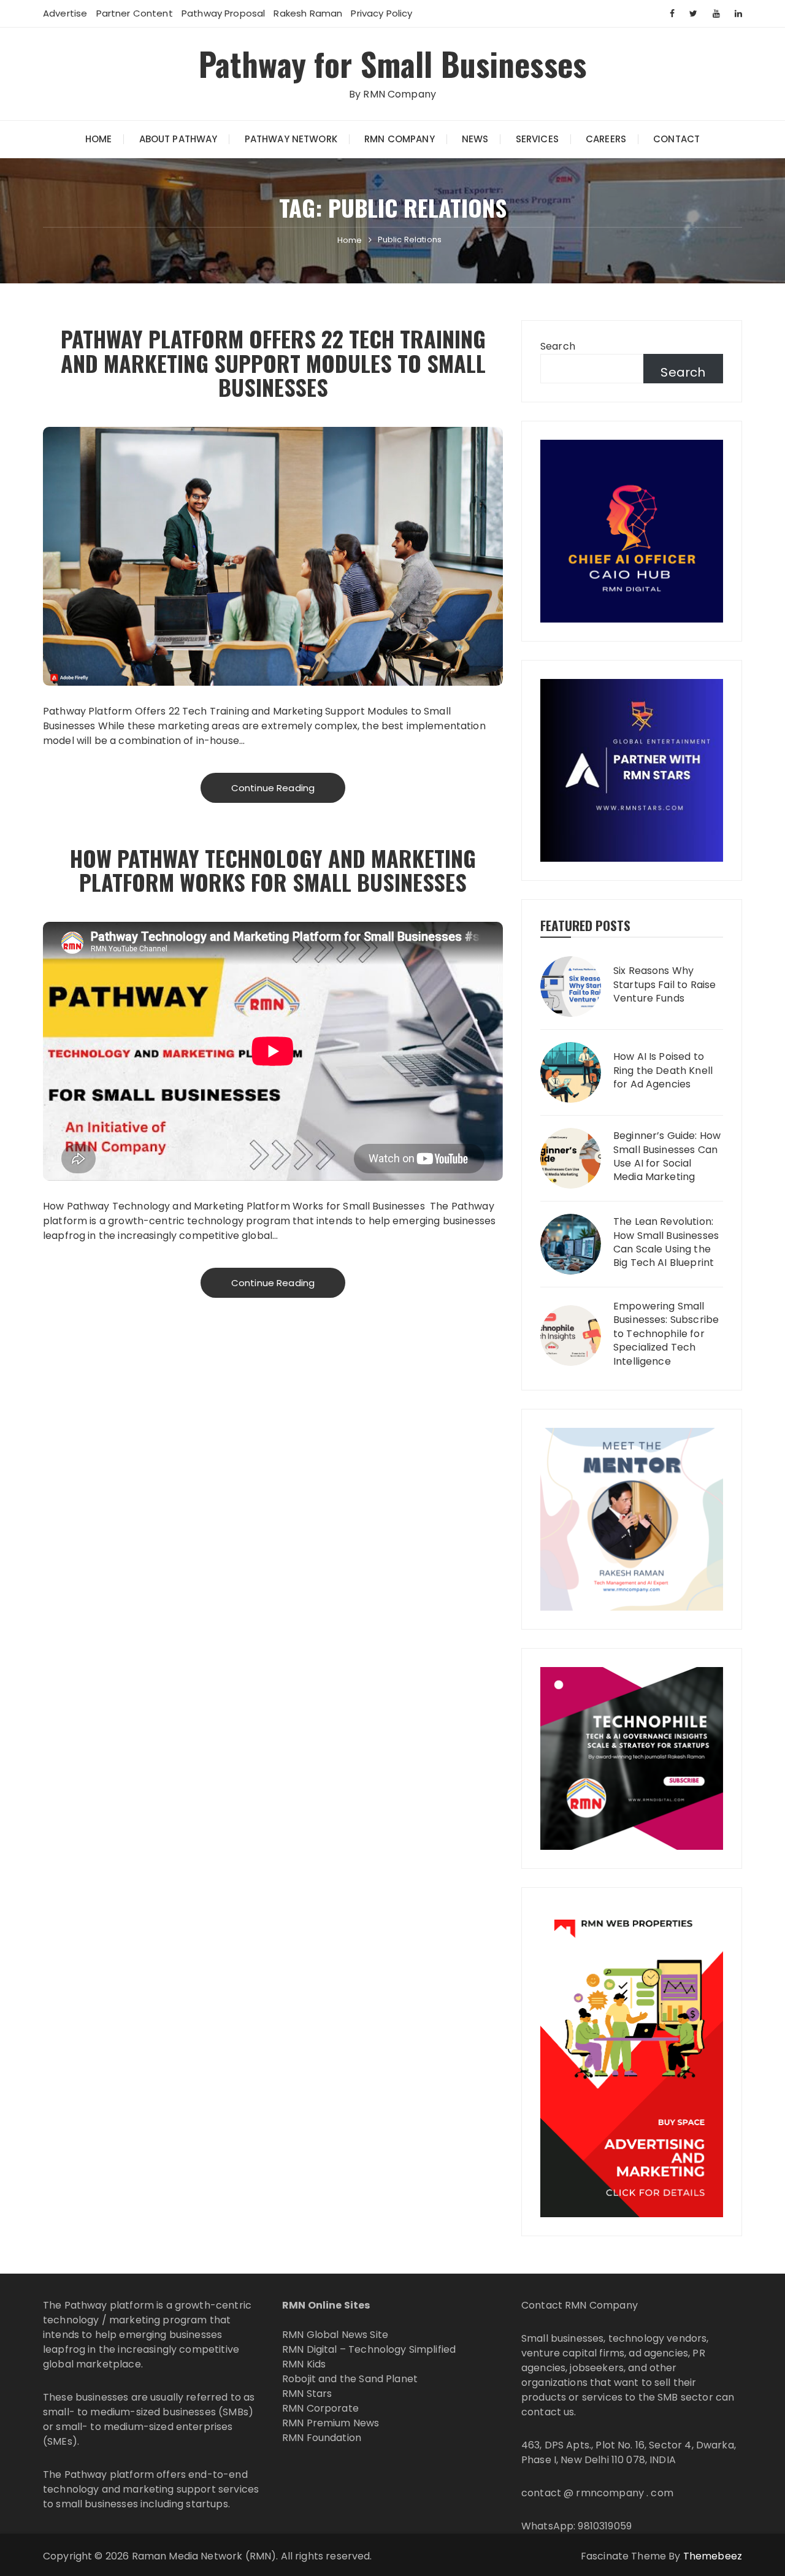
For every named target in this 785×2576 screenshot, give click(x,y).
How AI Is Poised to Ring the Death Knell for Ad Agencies (663, 1071)
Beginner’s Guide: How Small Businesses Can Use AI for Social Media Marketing (667, 1156)
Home (99, 139)
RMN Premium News (331, 2423)
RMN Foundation (322, 2438)
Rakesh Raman (308, 13)
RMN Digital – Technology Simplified (369, 2349)
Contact (676, 139)
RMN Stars (307, 2394)
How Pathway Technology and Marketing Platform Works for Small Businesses (273, 870)
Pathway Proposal (223, 13)
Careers (606, 139)
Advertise (65, 13)
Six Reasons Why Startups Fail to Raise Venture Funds (664, 985)
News (475, 139)
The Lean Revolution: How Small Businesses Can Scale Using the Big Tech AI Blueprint (666, 1242)
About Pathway (178, 139)
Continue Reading (273, 788)
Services (537, 139)
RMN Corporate (320, 2408)
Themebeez (713, 2556)
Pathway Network (291, 139)
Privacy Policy (381, 13)
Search (558, 346)
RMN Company (400, 139)
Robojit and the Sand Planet (350, 2379)
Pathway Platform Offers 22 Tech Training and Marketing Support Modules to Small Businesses (273, 362)
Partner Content (135, 13)
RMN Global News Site (335, 2335)
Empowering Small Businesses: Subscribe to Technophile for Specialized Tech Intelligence (666, 1334)
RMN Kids (304, 2364)
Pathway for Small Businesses (392, 63)
